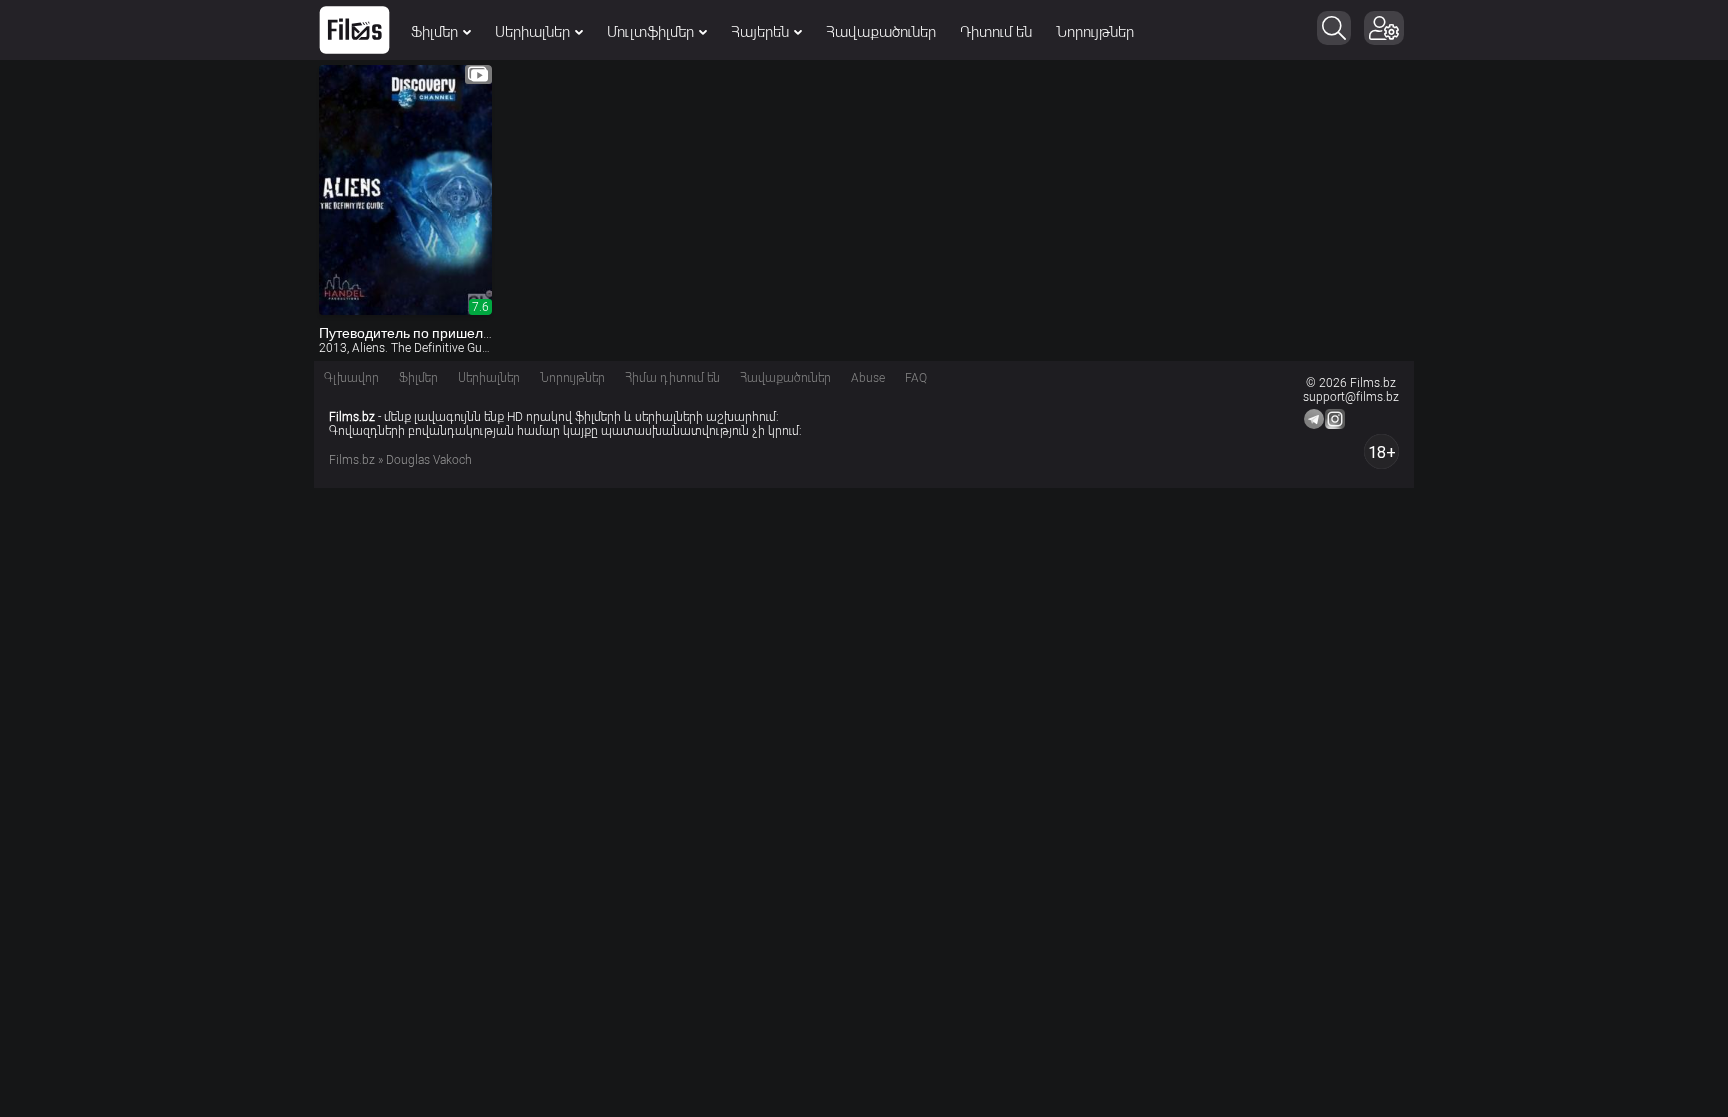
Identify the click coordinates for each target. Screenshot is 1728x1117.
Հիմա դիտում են (672, 378)
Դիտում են (996, 32)
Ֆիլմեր (434, 32)
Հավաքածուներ (881, 32)
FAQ (916, 378)
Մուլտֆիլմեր (650, 32)
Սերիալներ (532, 32)
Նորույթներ (1095, 32)
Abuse (868, 378)
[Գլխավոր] (354, 30)
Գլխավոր (351, 378)
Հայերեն (760, 32)
